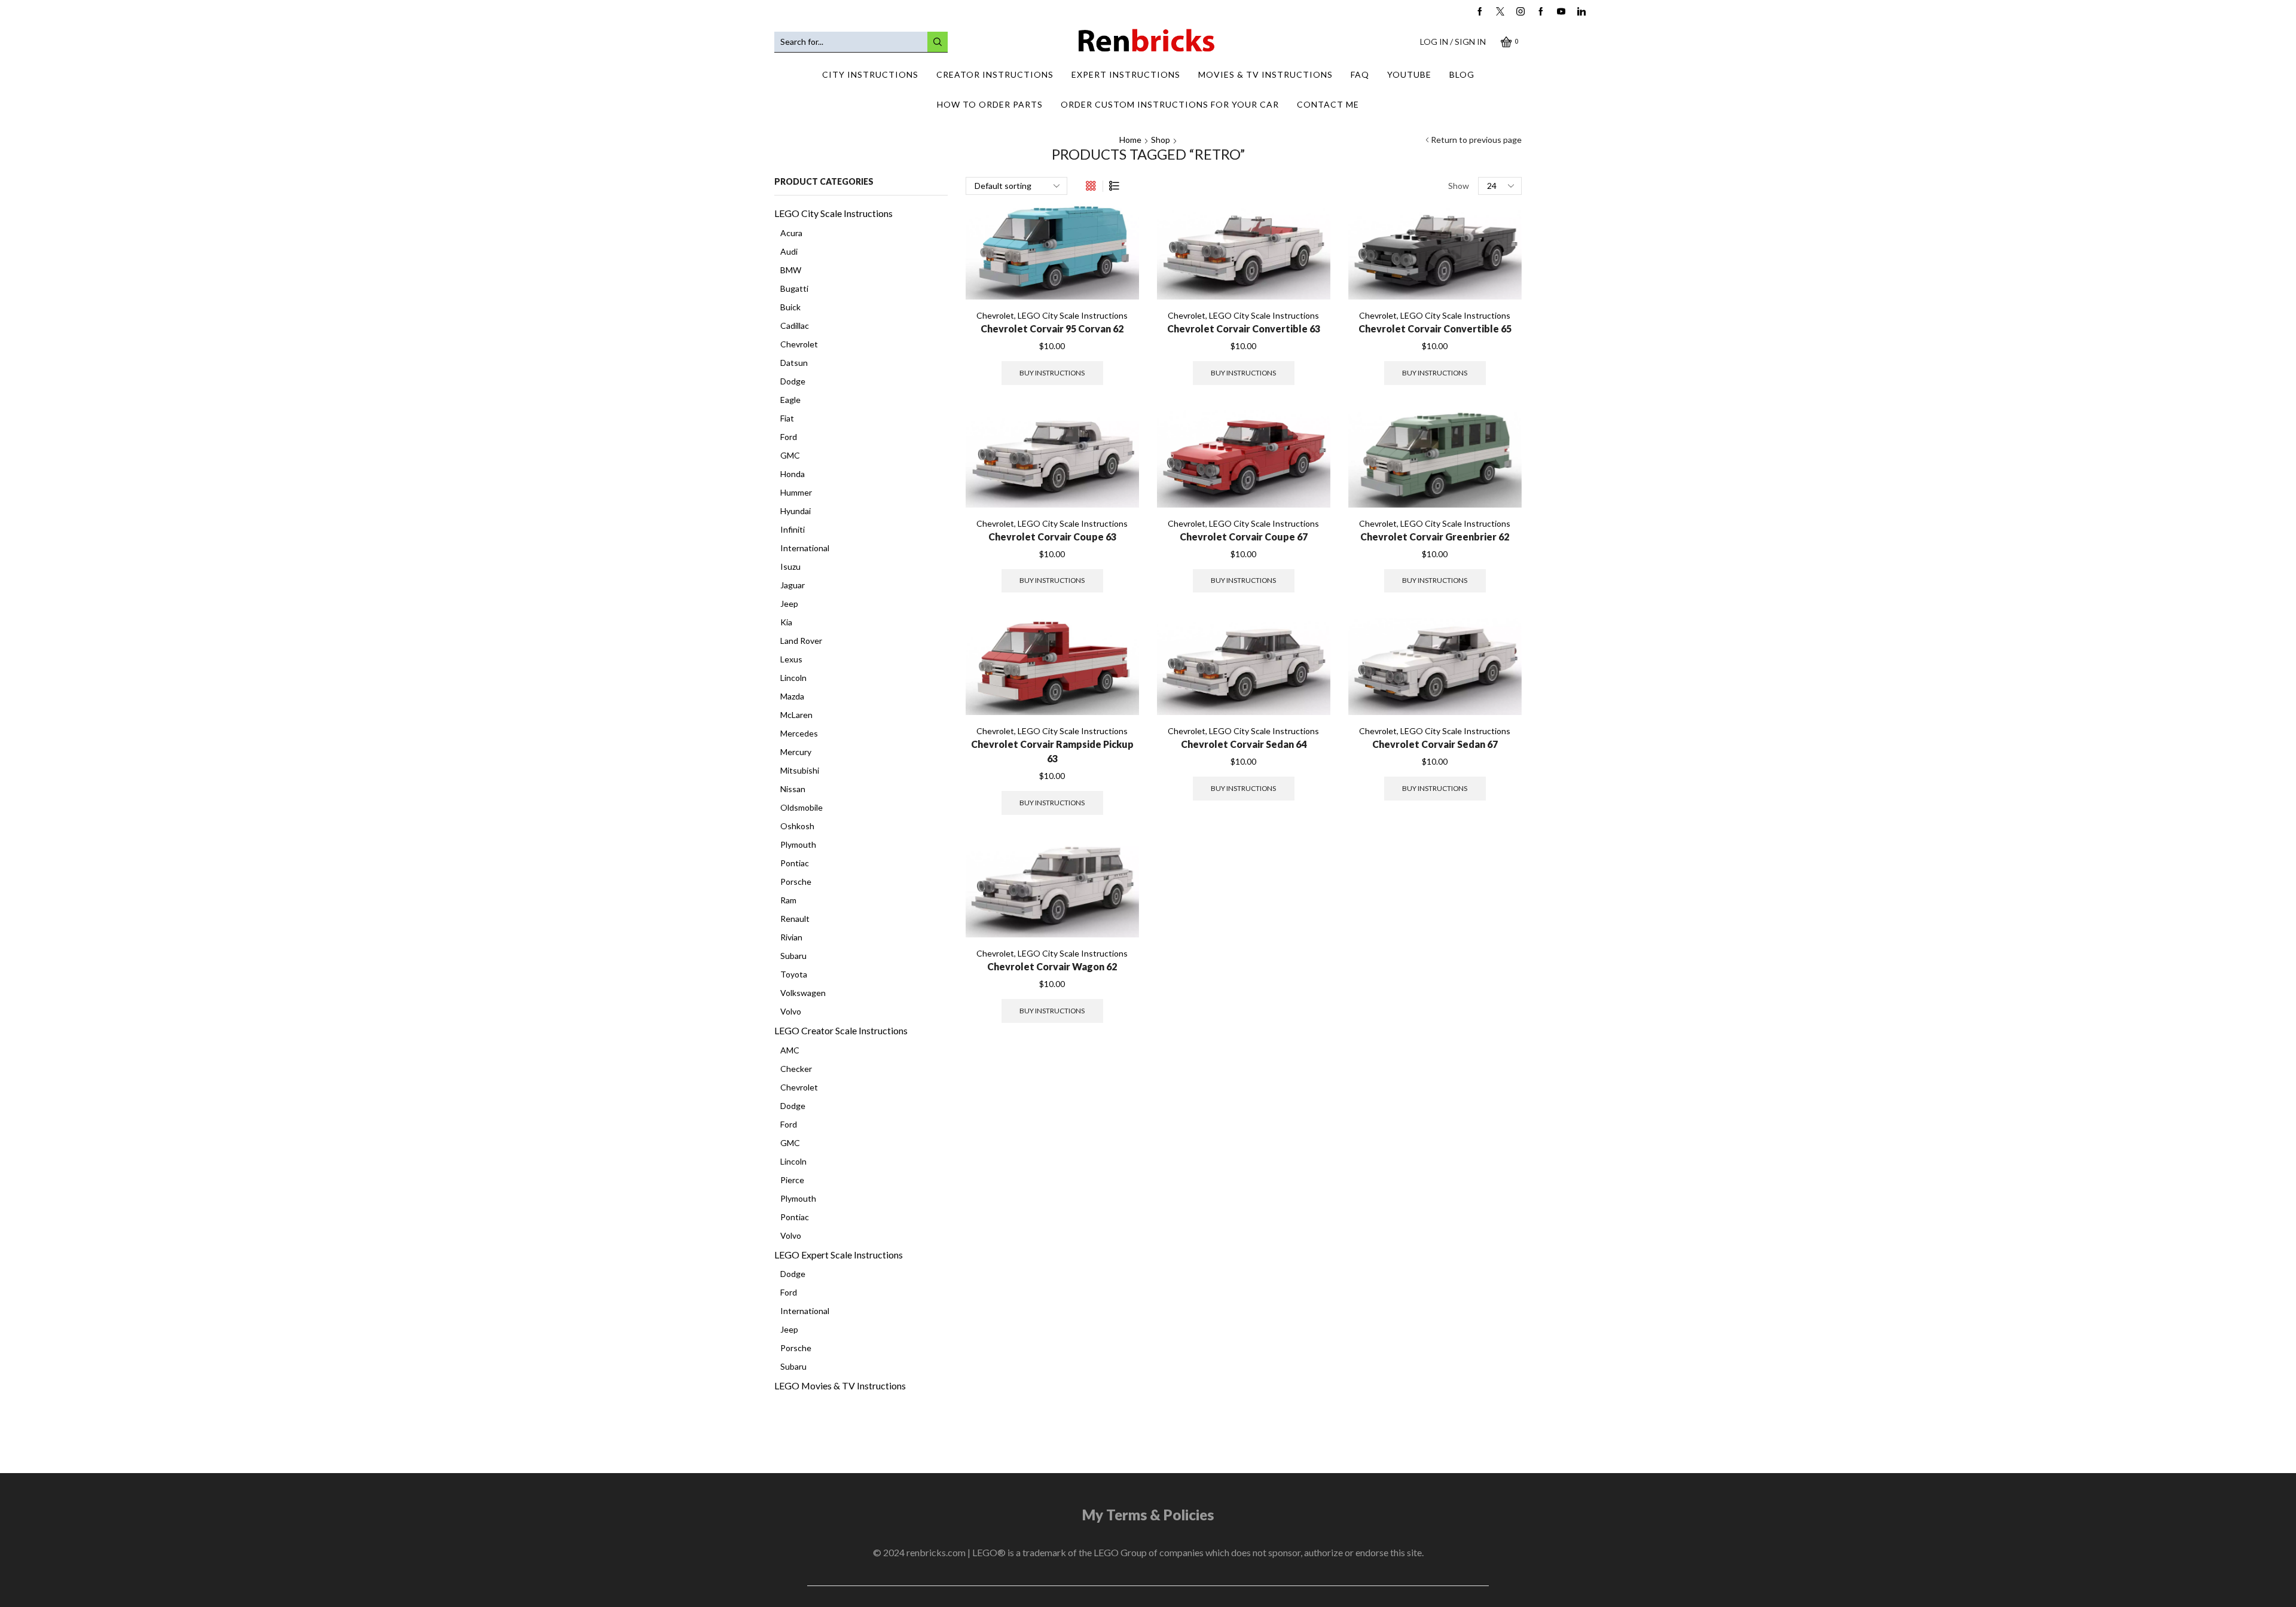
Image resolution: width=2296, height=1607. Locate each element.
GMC (790, 455)
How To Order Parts (990, 104)
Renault (795, 919)
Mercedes (799, 733)
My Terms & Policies (1148, 1515)
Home (1130, 140)
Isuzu (790, 566)
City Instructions (870, 74)
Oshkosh (797, 826)
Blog (1462, 74)
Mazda (792, 696)
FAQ (1360, 74)
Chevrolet (995, 315)
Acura (791, 233)
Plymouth (798, 844)
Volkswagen (803, 993)
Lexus (791, 659)
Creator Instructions (995, 74)
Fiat (787, 418)
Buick (790, 307)
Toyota (794, 974)
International (805, 548)
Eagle (790, 400)
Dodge (793, 381)
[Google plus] (1541, 12)
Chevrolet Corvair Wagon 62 (1052, 966)
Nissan (793, 789)
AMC (790, 1050)
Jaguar (793, 585)
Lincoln (793, 678)
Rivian (791, 937)
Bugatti (794, 288)
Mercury (796, 752)
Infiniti (793, 529)
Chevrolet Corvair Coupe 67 (1244, 537)
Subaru (793, 956)
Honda (793, 474)
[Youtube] (1561, 12)
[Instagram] (1521, 12)
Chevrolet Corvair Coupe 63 (1052, 537)
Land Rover (801, 641)
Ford (789, 437)
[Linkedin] (1581, 12)
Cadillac (795, 326)
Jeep (789, 604)
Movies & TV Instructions (1265, 74)
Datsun (794, 363)
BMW (791, 270)
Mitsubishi (800, 770)
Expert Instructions (1126, 74)
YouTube (1409, 74)
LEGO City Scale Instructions (1073, 315)
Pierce (792, 1180)
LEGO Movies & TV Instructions (840, 1385)
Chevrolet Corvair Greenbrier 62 (1435, 537)
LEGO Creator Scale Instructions (841, 1030)
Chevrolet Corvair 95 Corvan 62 (1052, 329)
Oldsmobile (802, 807)
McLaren (796, 715)
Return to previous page (1476, 140)
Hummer (796, 492)
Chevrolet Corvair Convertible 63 (1244, 329)
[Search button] (938, 42)
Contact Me (1328, 104)
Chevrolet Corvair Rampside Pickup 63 (1052, 751)
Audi (789, 251)
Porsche (796, 882)
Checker (796, 1069)
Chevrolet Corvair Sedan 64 (1244, 744)
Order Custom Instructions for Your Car (1170, 104)
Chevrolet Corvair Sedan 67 (1435, 744)
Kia (786, 622)
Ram (788, 900)
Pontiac (795, 863)
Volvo (791, 1011)
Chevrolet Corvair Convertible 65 (1435, 329)
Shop (1161, 140)
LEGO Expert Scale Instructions (839, 1255)
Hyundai (796, 511)
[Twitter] (1500, 12)
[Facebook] (1480, 12)
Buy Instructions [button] (1052, 373)
